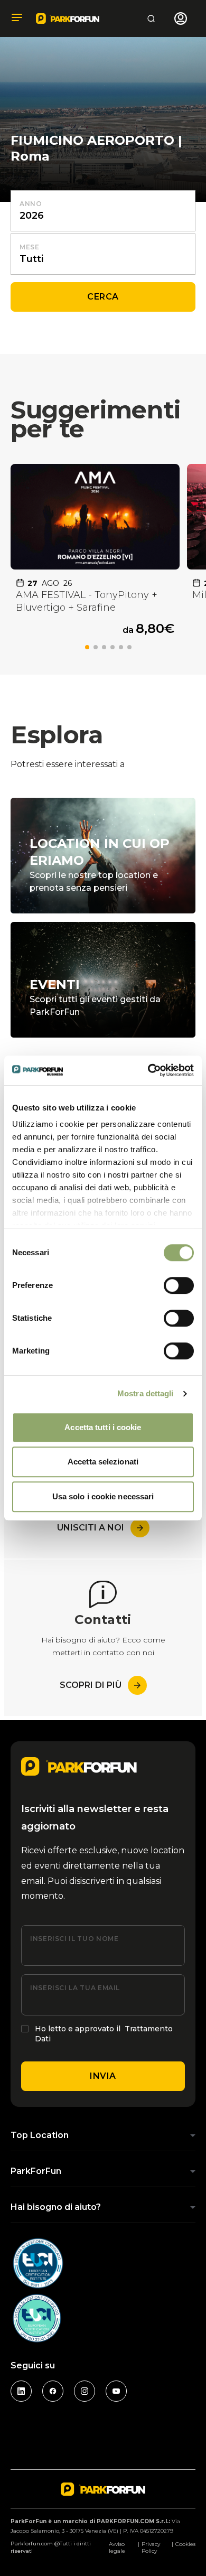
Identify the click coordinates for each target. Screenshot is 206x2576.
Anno (31, 204)
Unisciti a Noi (91, 1528)
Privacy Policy (151, 2547)
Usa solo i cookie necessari (103, 1496)
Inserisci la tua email (75, 1988)
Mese (30, 247)
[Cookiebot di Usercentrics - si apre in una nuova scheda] (148, 1070)
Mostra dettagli (146, 1393)
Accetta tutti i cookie (103, 1427)
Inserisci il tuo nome (74, 1939)
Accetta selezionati (103, 1462)
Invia (103, 2076)
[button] (87, 647)
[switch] (179, 1285)
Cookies (185, 2544)
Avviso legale (117, 2547)
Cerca (103, 297)
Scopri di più (91, 1685)
